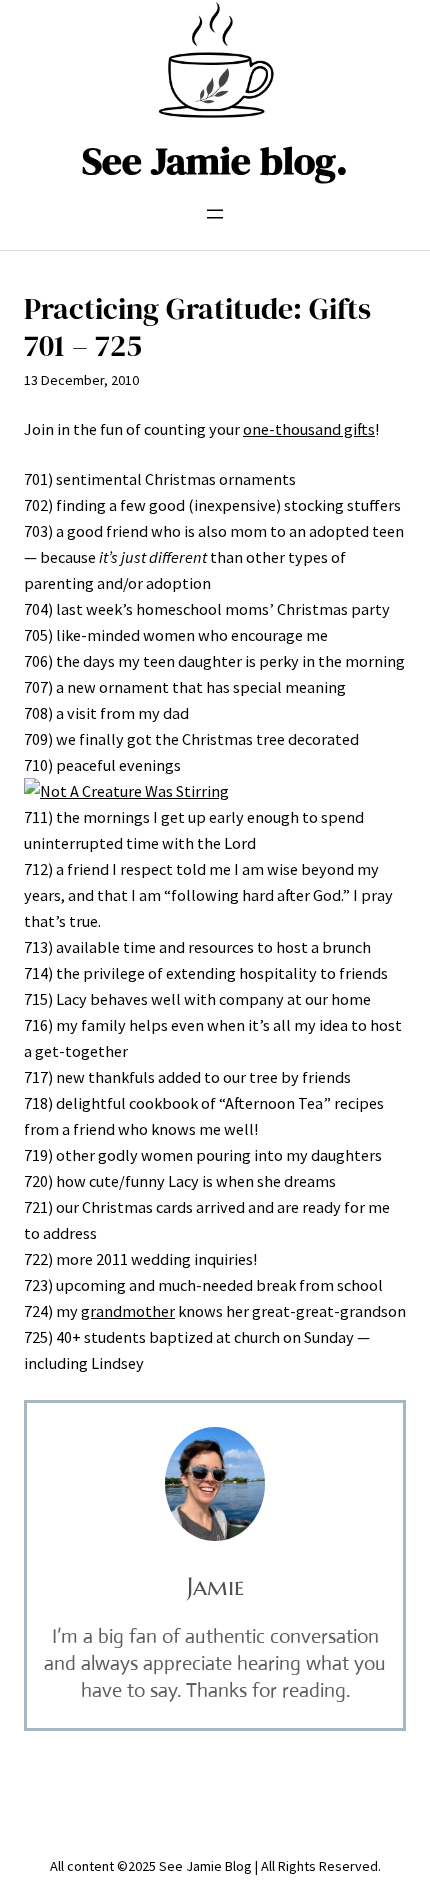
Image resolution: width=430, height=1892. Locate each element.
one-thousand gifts (309, 429)
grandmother (128, 1311)
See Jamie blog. (215, 160)
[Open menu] (215, 214)
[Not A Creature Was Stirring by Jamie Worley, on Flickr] (126, 791)
